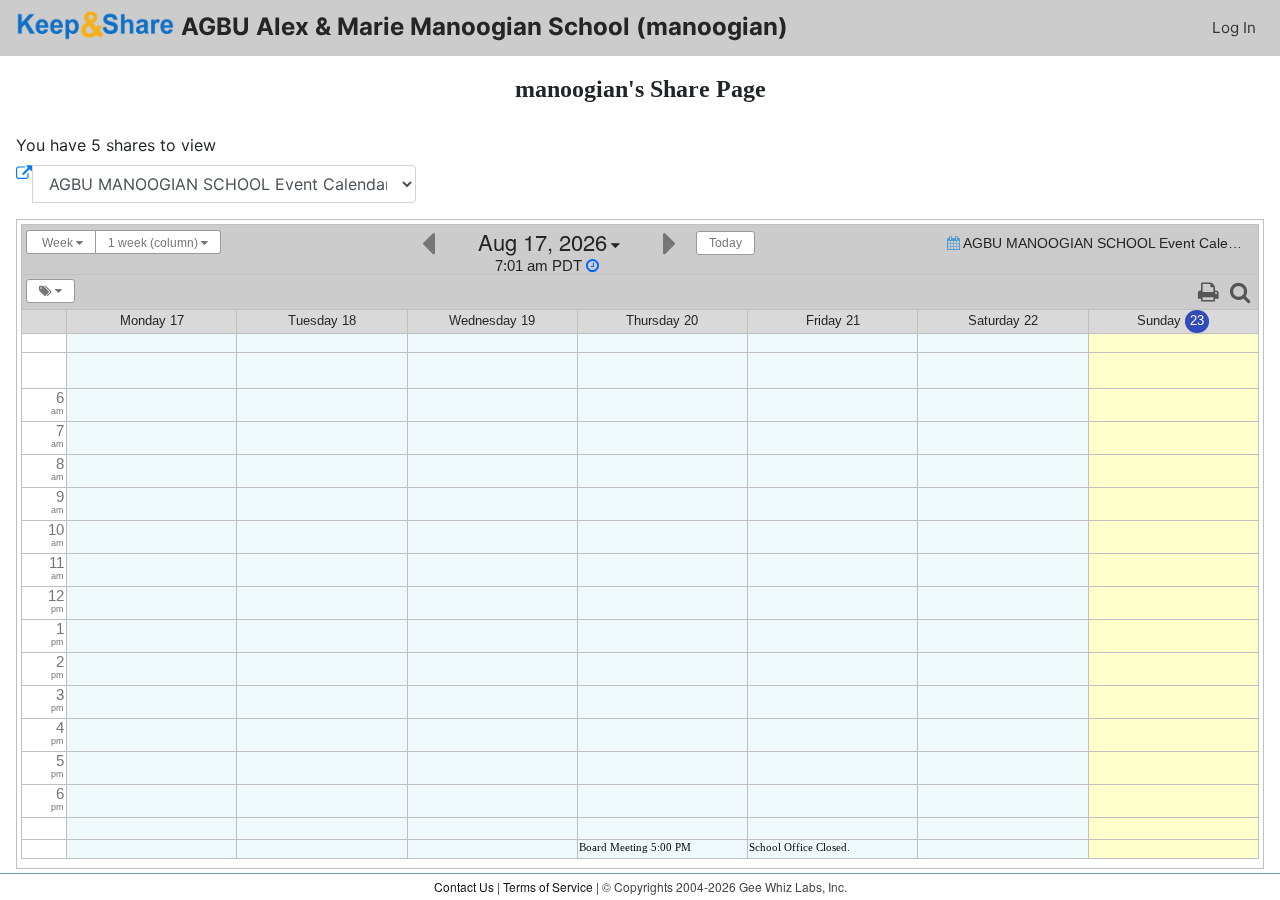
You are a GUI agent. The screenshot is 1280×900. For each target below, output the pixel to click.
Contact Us (464, 886)
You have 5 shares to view (116, 145)
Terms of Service (548, 886)
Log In (1234, 27)
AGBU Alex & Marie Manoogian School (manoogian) (481, 26)
